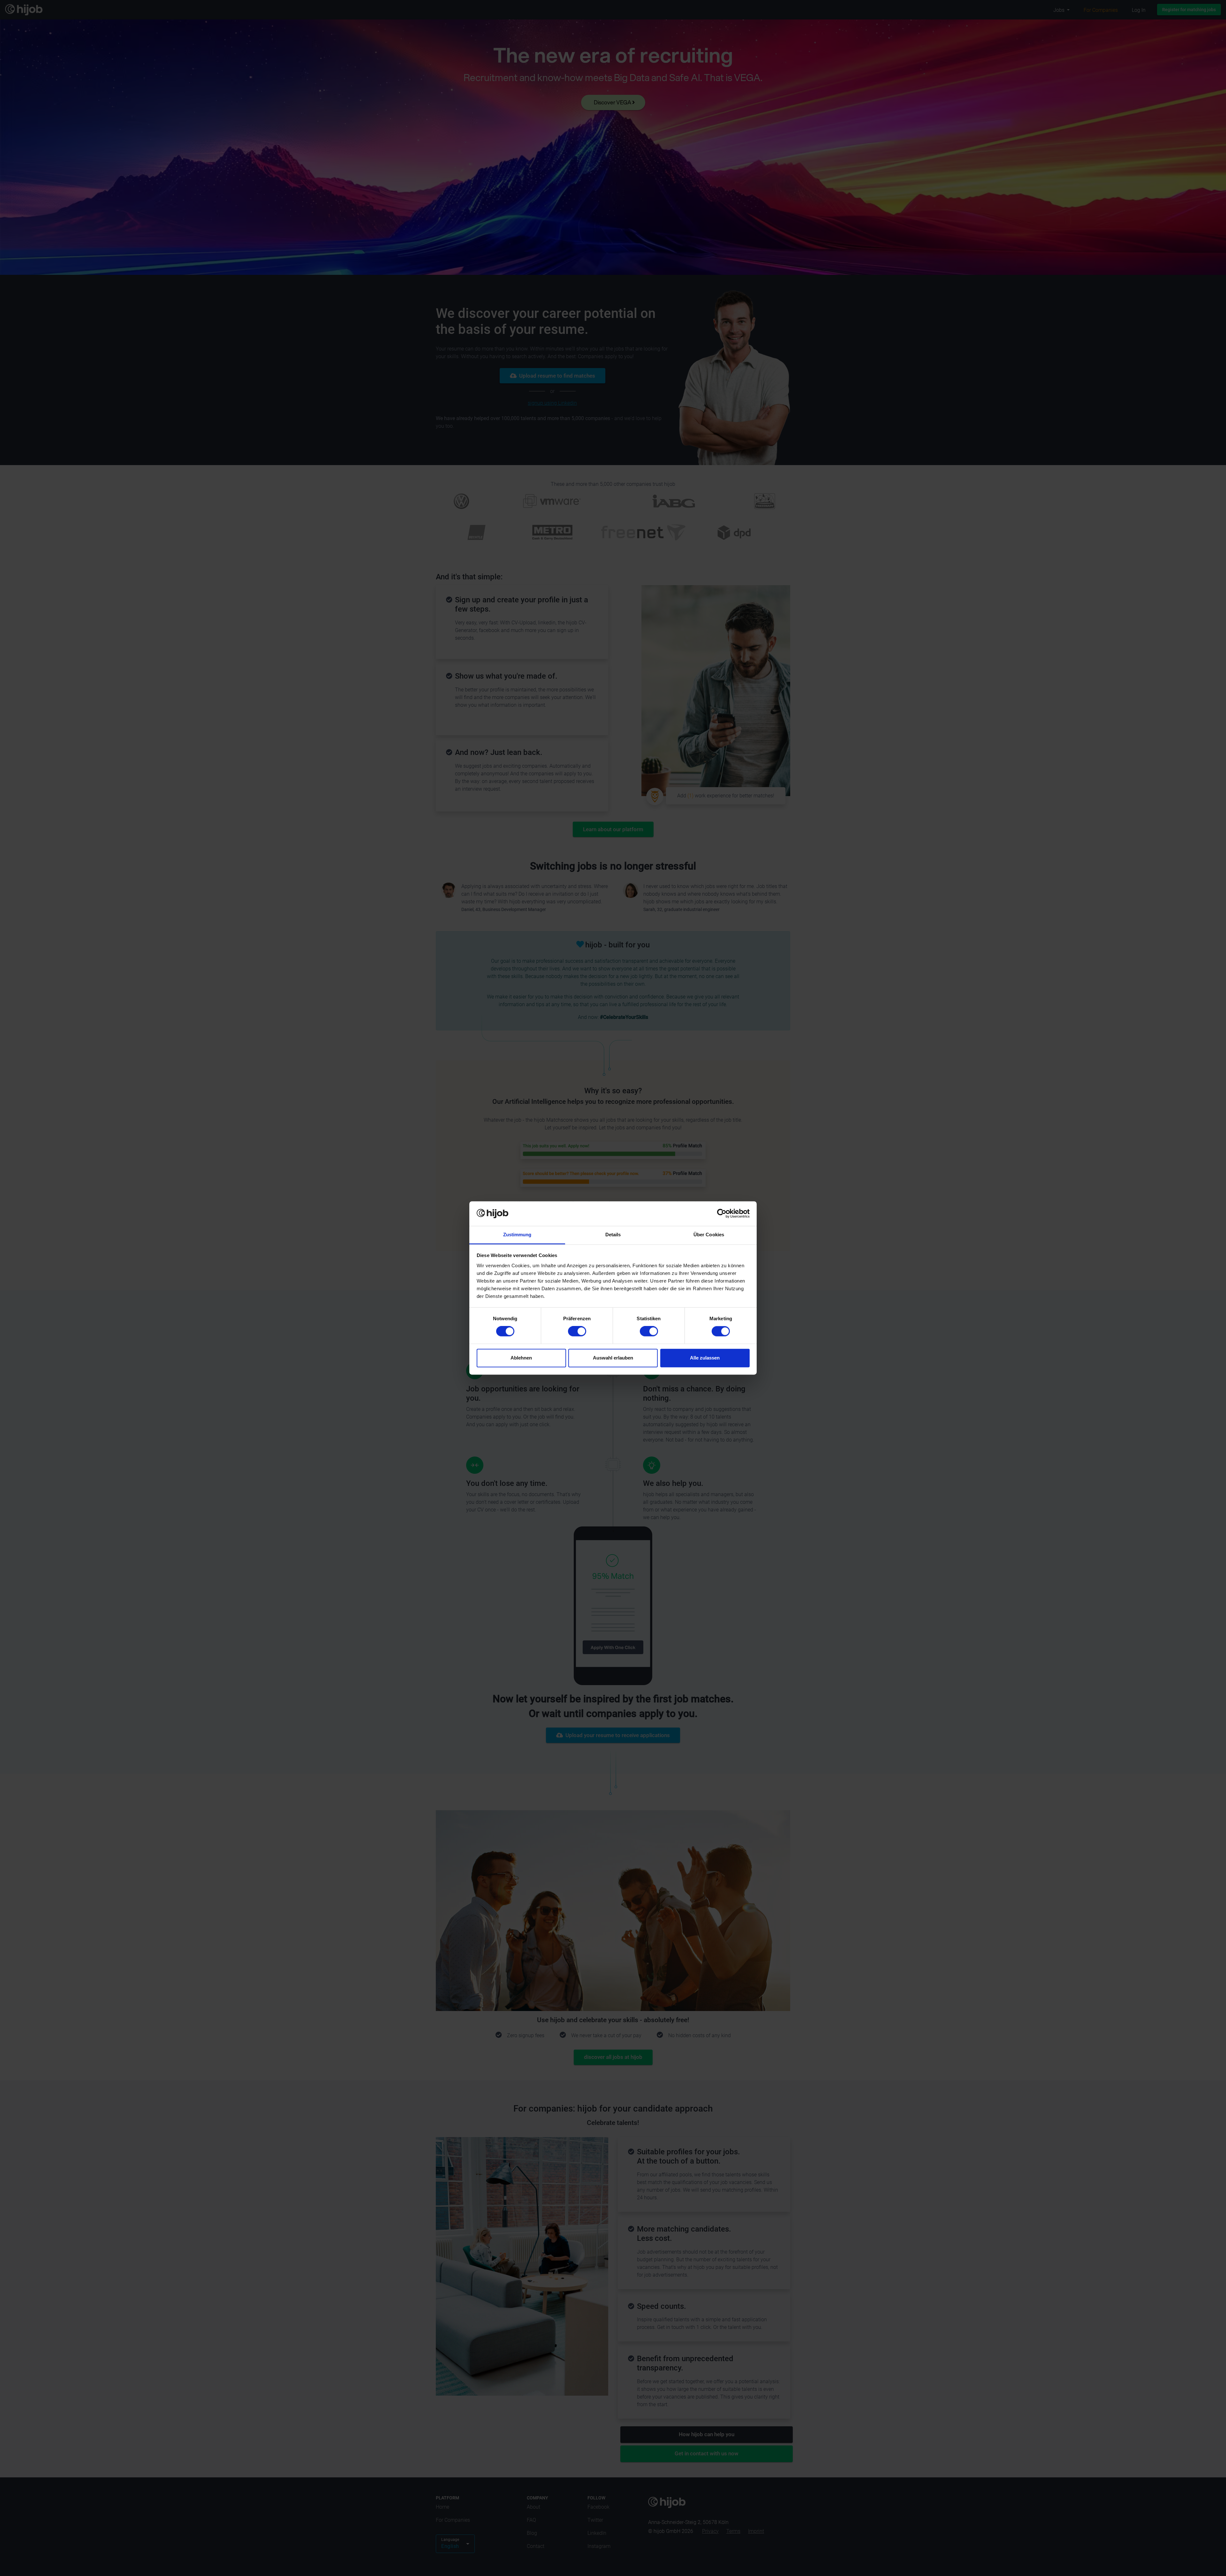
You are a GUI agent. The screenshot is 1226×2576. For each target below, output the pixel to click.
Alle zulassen (705, 1358)
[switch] (577, 1331)
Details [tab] (613, 1235)
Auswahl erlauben (613, 1358)
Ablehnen (521, 1358)
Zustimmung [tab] (517, 1235)
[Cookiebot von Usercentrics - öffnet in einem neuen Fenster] (722, 1214)
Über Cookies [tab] (709, 1235)
